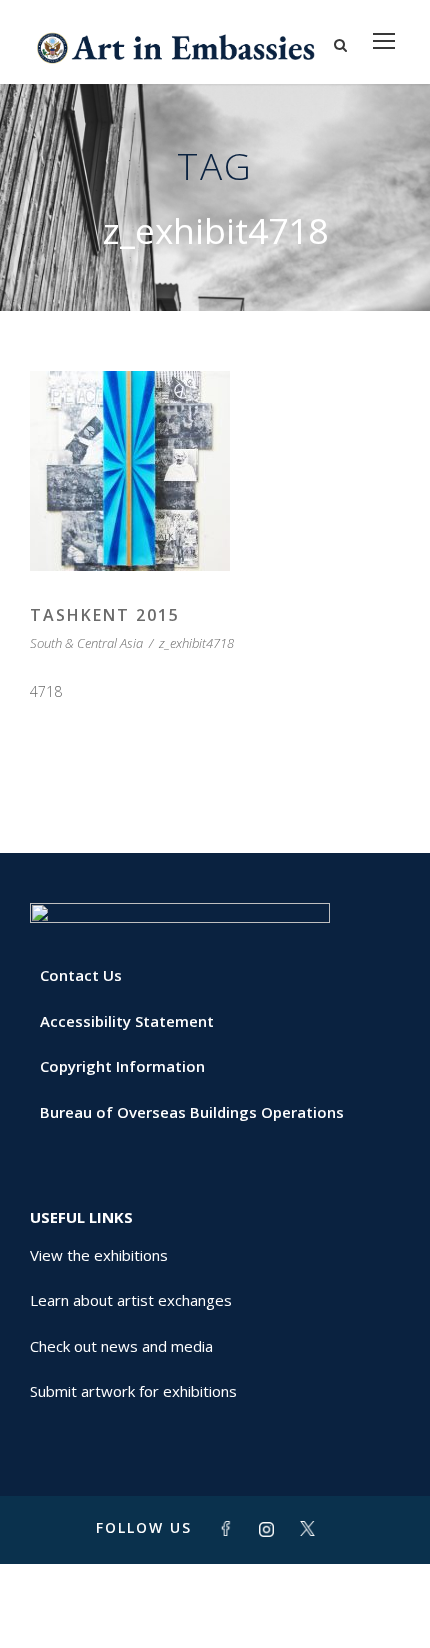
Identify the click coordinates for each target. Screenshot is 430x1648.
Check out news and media (121, 1346)
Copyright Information (122, 1066)
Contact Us (81, 975)
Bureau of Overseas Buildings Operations (192, 1112)
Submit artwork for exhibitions (133, 1391)
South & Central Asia (86, 643)
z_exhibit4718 (196, 643)
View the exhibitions (99, 1255)
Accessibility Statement (127, 1021)
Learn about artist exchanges (131, 1300)
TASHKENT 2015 (105, 615)
